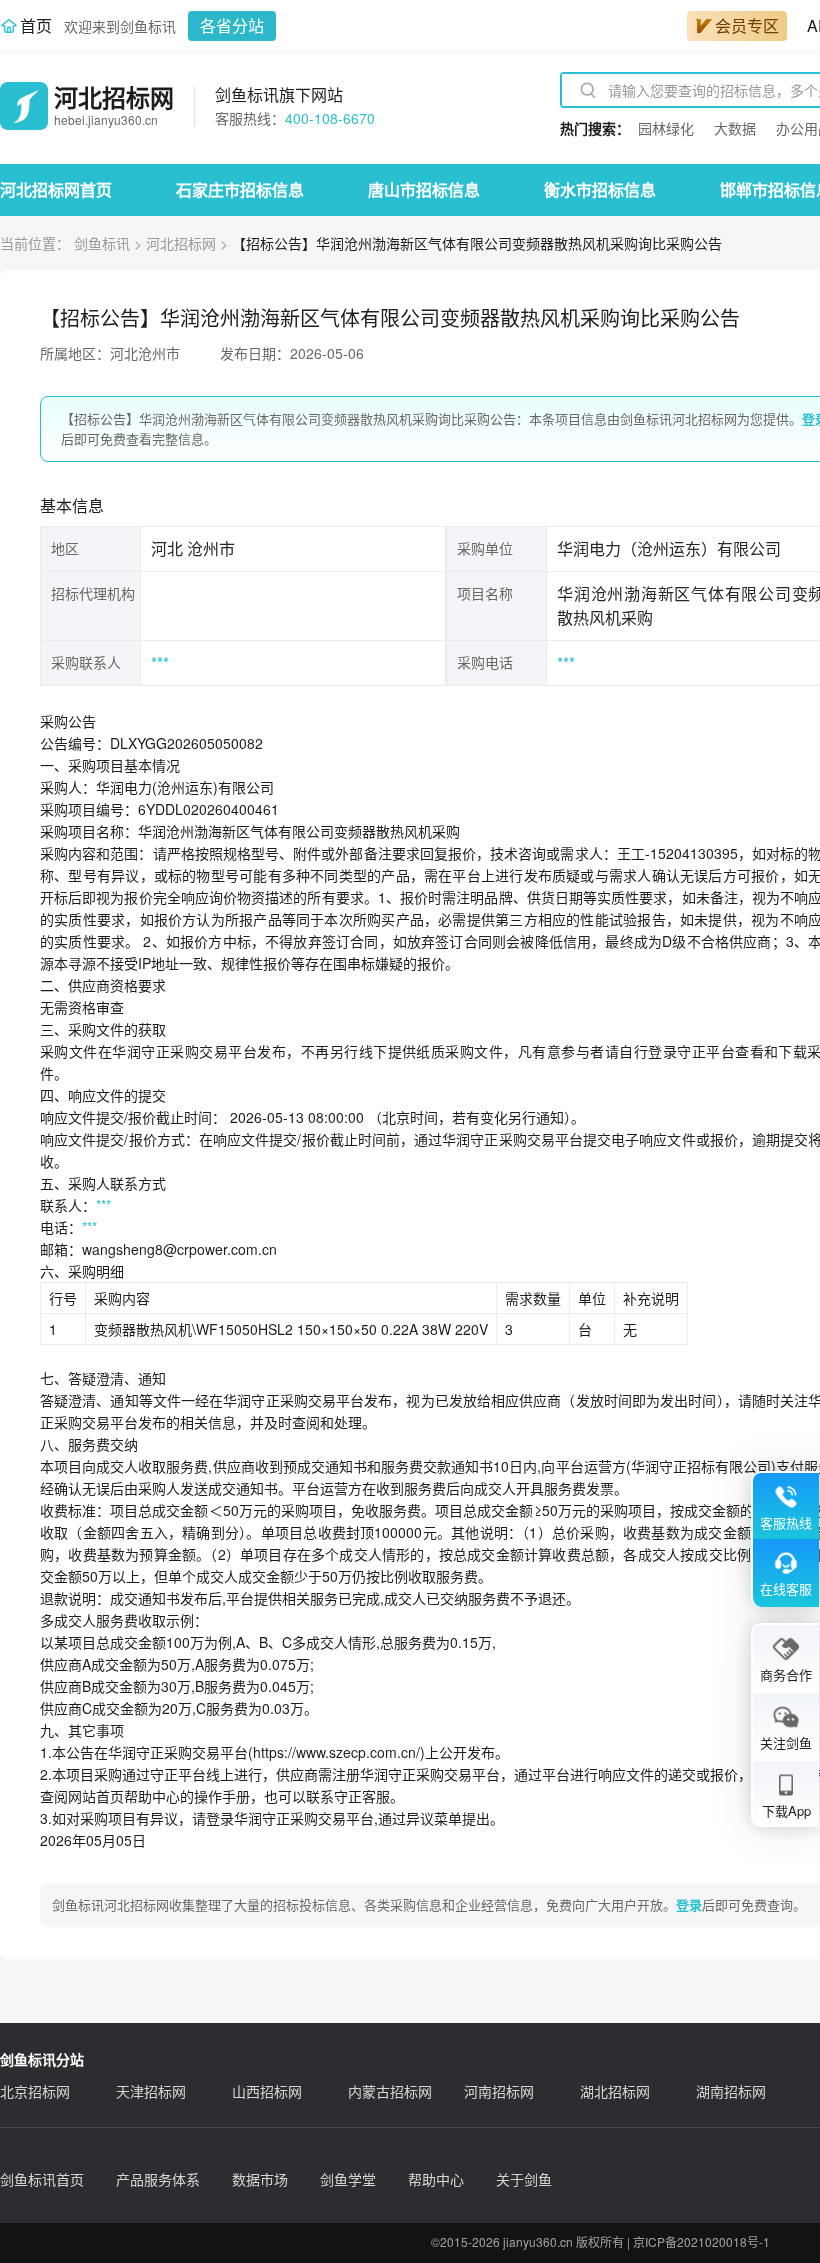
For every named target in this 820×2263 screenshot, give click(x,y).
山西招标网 (267, 2091)
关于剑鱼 (524, 2179)
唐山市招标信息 (424, 189)
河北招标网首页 (56, 189)
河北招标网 (181, 243)
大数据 (735, 128)
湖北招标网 (615, 2091)
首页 (36, 25)
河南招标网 (499, 2091)
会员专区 (747, 25)
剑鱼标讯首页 (42, 2179)
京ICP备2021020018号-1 (701, 2241)
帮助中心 (436, 2179)
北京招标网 (35, 2091)
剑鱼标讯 (102, 243)
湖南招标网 (731, 2091)
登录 (689, 1904)
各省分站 (232, 25)
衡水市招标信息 (600, 189)
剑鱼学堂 (348, 2179)
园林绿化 (666, 128)
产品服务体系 (158, 2179)
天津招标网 (151, 2091)
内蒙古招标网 (390, 2091)
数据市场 (260, 2179)
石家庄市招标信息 (240, 189)
